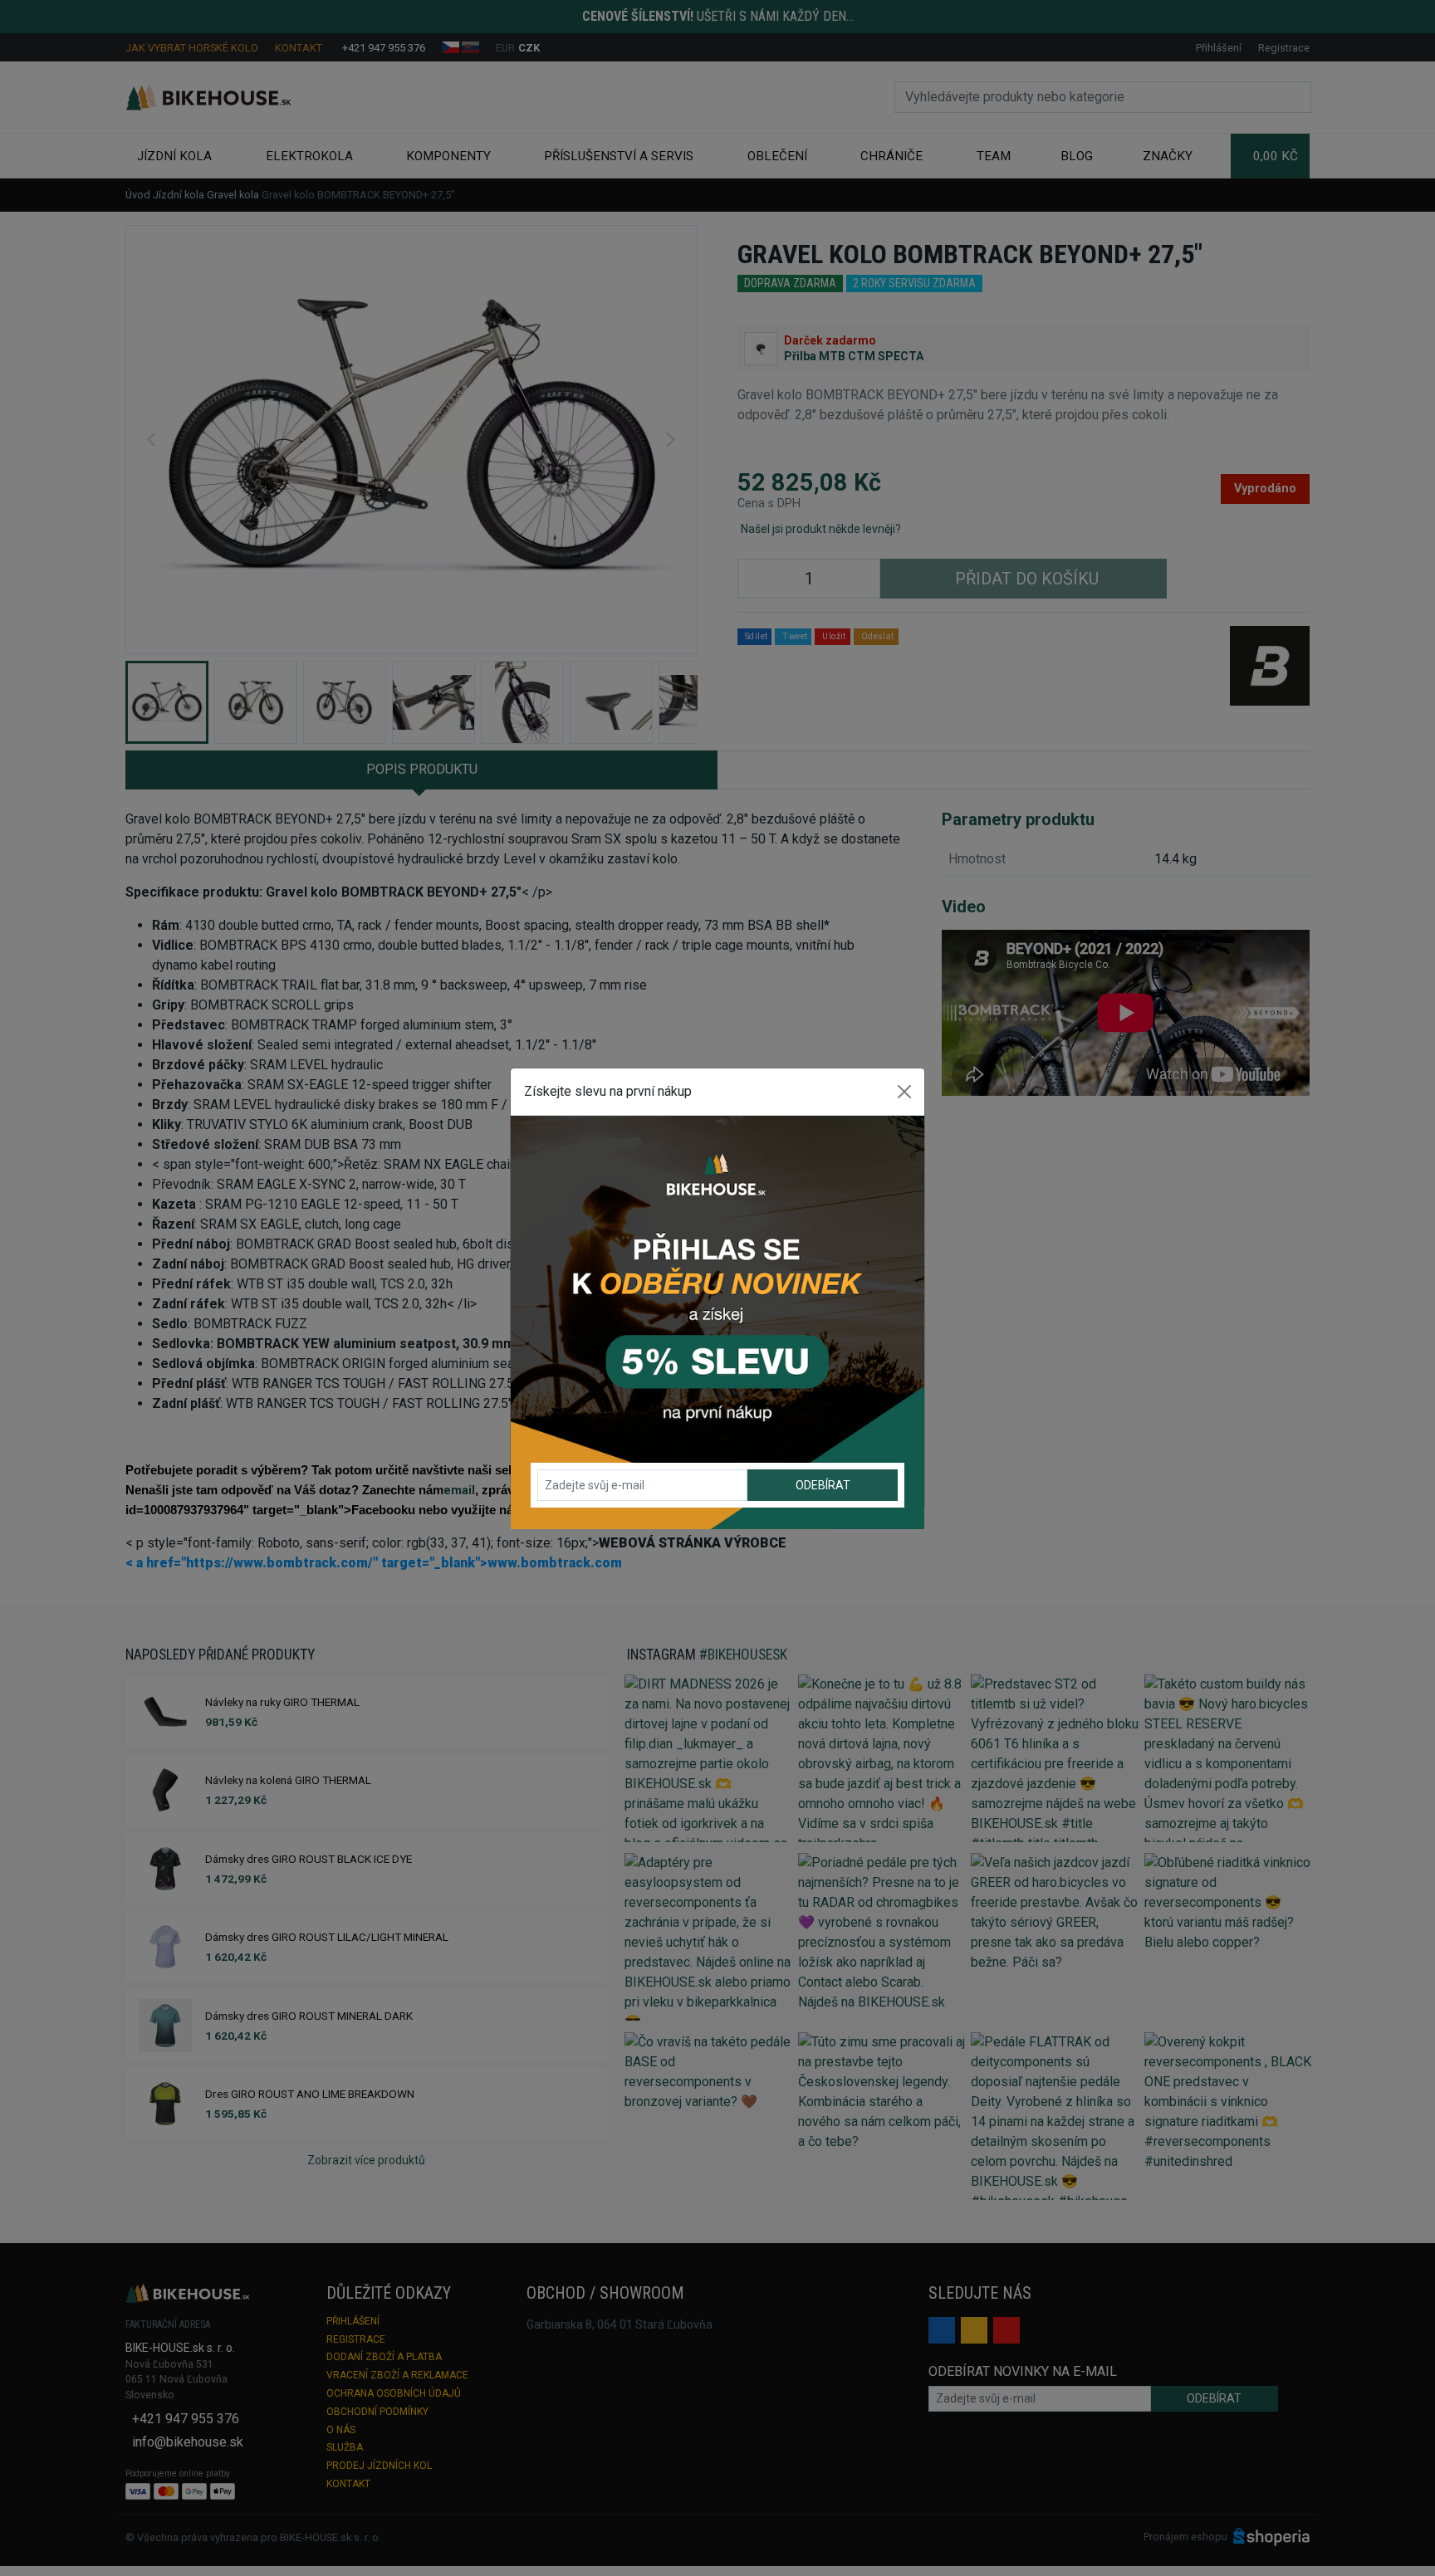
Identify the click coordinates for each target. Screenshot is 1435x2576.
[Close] (904, 1092)
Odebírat (823, 1485)
